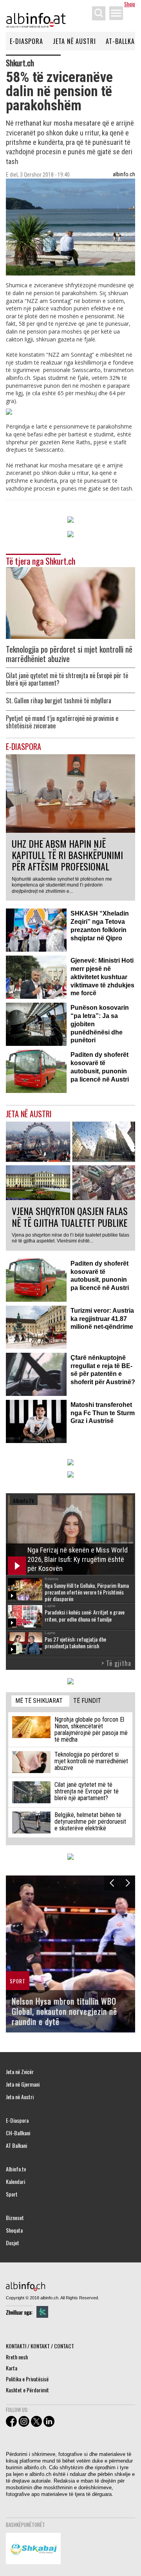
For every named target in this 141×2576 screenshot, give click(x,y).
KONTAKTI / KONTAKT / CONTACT (40, 2346)
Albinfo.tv (16, 2169)
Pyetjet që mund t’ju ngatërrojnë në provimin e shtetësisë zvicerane (62, 722)
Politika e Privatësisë (27, 2379)
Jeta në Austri (74, 41)
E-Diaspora (26, 41)
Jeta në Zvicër (20, 2072)
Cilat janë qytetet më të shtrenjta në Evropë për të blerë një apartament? (67, 679)
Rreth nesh (17, 2357)
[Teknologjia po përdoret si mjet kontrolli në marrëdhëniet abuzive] (70, 602)
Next (127, 1883)
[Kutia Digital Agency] (42, 2312)
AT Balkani (16, 2145)
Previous (112, 1883)
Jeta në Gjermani (23, 2084)
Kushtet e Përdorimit (27, 2390)
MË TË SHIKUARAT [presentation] (39, 1701)
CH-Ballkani (18, 2133)
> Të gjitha (116, 1663)
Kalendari (15, 2182)
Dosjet (13, 2243)
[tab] (40, 1701)
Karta (12, 2368)
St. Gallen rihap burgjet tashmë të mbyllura (59, 701)
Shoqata (14, 2230)
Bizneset (15, 2218)
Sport (12, 2194)
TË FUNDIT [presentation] (87, 1701)
